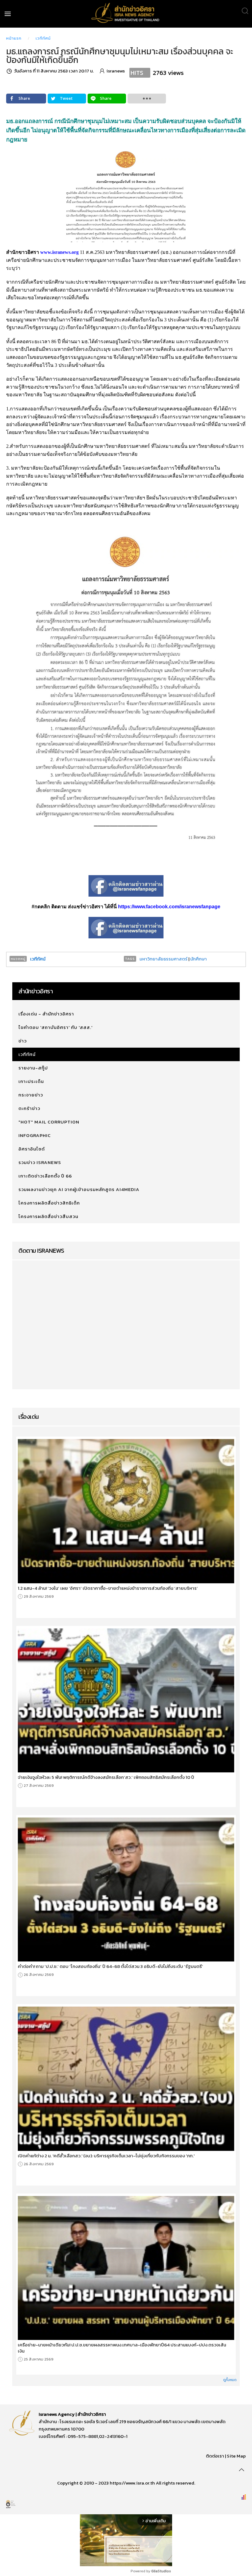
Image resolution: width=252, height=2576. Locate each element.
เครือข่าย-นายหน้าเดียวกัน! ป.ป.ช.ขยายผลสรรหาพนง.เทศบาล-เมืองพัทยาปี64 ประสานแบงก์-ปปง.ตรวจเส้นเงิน (122, 2348)
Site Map (236, 2456)
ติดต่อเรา (215, 2456)
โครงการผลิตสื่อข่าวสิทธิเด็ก (49, 1203)
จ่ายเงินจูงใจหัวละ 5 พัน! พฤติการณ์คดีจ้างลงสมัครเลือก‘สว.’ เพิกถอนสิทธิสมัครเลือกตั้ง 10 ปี (106, 1777)
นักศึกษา (199, 959)
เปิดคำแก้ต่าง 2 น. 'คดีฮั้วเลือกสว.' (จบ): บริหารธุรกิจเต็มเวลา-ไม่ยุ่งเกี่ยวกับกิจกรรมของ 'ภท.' (106, 2156)
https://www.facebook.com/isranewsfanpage (169, 907)
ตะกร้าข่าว (29, 1108)
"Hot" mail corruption (49, 1122)
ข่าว (23, 1041)
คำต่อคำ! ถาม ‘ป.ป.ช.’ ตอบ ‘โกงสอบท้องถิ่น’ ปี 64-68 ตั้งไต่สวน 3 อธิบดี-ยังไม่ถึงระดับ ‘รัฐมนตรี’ (110, 1966)
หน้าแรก (14, 38)
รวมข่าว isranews (40, 1162)
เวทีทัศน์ (43, 38)
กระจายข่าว (31, 1095)
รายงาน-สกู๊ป (33, 1068)
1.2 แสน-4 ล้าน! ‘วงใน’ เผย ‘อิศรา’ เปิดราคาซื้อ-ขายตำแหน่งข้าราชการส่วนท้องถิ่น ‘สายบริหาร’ (108, 1588)
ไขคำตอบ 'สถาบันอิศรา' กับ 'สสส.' (55, 1027)
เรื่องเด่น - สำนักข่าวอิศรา (46, 1014)
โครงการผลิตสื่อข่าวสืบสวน (48, 1216)
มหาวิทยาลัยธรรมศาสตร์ (163, 959)
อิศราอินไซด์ (32, 1149)
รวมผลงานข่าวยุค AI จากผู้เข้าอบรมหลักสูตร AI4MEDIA (79, 1189)
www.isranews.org (59, 252)
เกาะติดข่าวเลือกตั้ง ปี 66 (45, 1176)
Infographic (35, 1135)
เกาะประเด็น (31, 1081)
